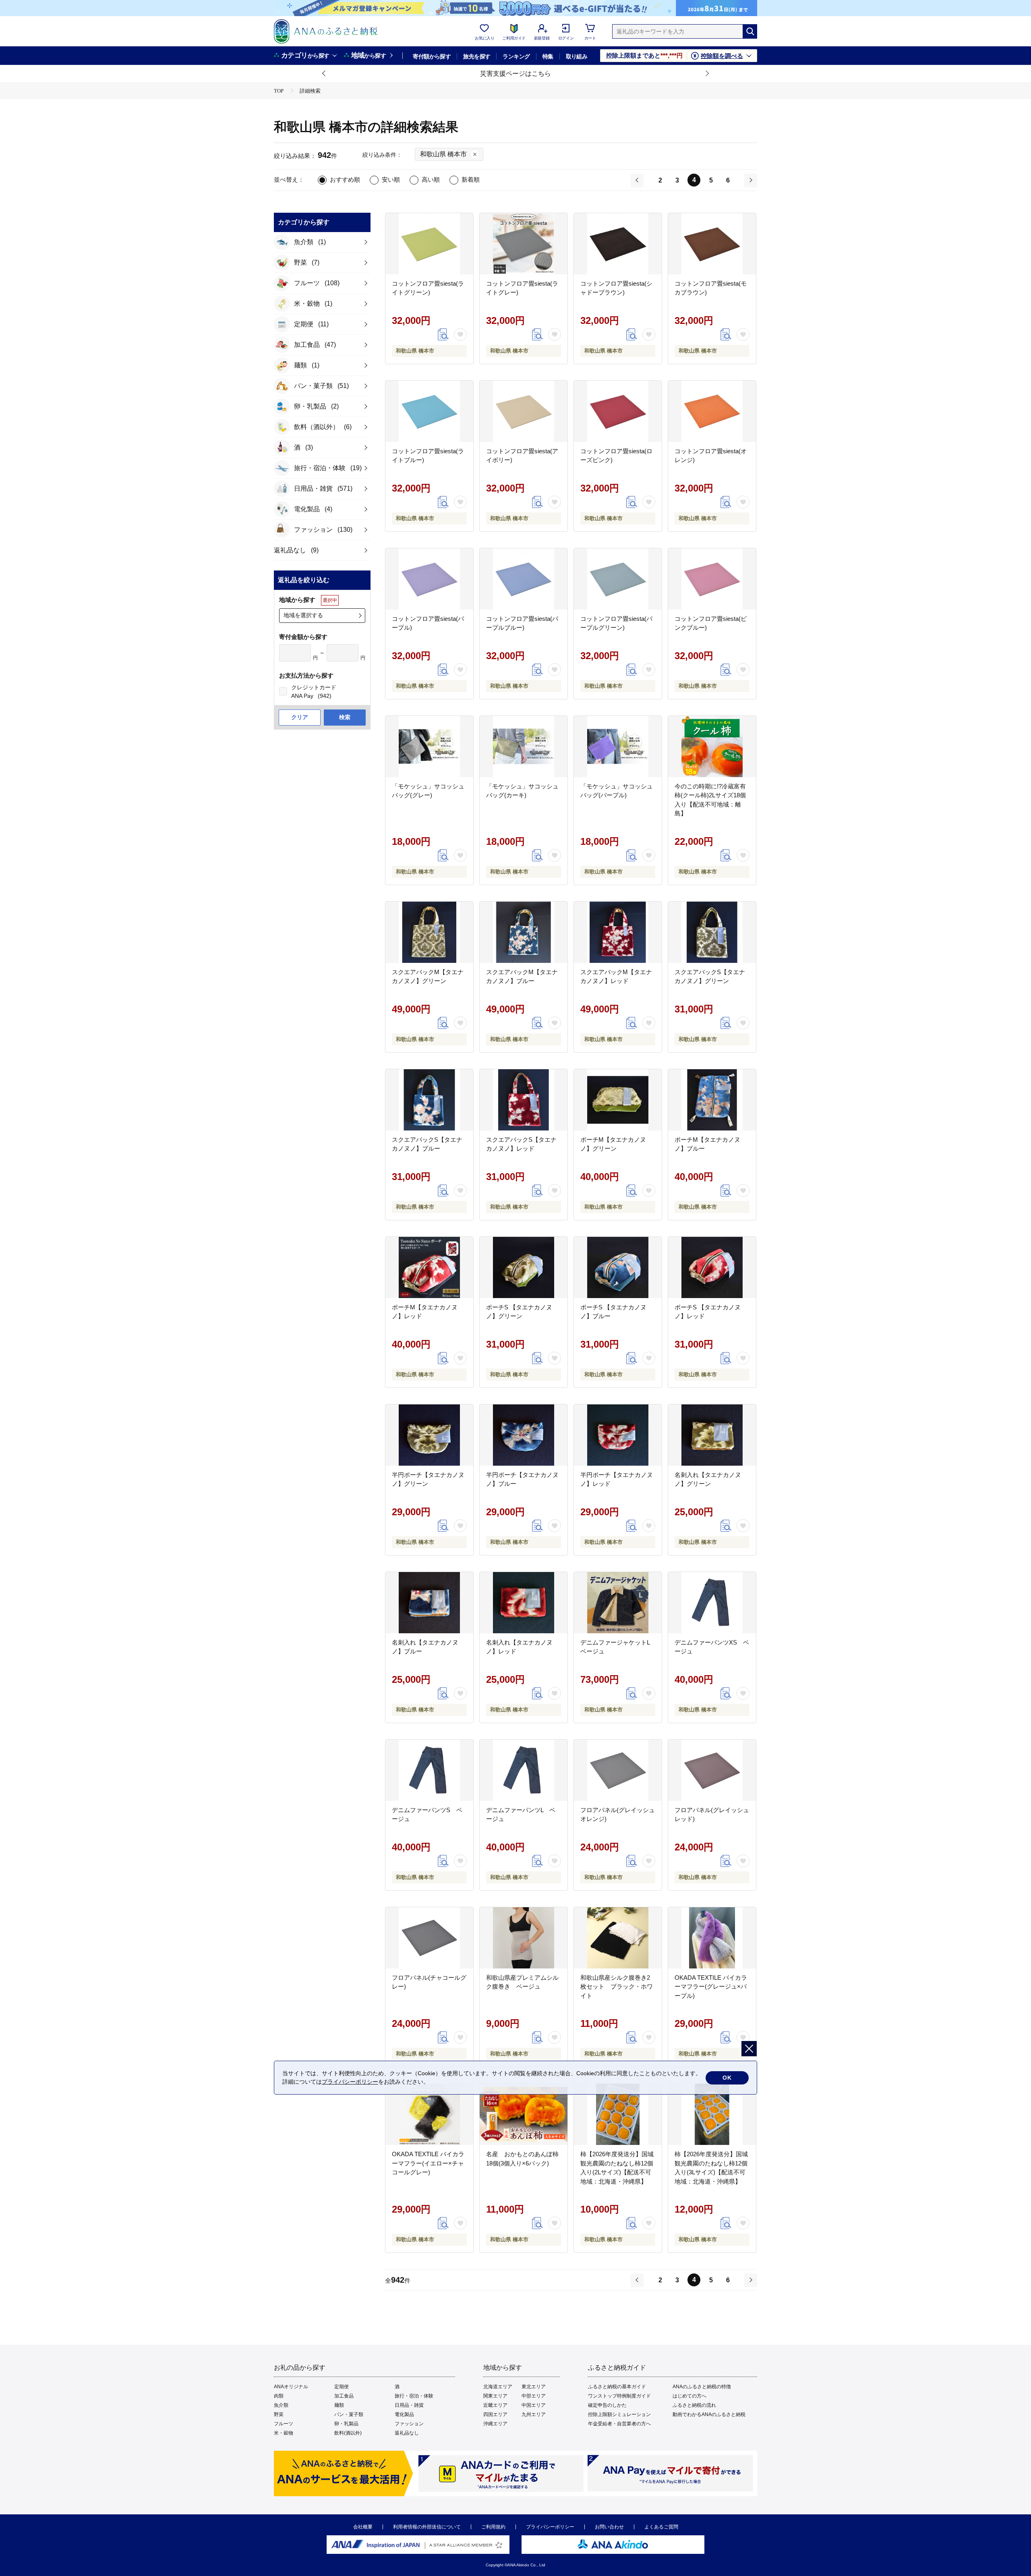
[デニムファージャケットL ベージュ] (618, 1603)
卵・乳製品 (346, 2424)
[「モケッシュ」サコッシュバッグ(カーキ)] (524, 747)
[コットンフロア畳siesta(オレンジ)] (712, 411)
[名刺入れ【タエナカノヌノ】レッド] (524, 1603)
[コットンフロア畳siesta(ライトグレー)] (524, 244)
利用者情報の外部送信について (427, 2527)
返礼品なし (407, 2433)
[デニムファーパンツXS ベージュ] (712, 1603)
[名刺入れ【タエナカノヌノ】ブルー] (429, 1603)
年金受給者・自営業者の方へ (619, 2424)
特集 (548, 56)
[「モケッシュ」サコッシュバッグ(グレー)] (429, 747)
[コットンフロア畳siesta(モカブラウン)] (712, 244)
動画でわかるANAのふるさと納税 (709, 2414)
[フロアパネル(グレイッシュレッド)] (712, 1770)
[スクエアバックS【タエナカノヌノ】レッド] (524, 1100)
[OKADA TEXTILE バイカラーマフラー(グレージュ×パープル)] (712, 1938)
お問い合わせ (609, 2527)
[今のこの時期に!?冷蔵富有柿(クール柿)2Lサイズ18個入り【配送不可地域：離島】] (712, 747)
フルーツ (284, 2424)
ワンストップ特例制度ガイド (619, 2396)
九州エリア (534, 2414)
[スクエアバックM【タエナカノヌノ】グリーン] (429, 932)
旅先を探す (477, 56)
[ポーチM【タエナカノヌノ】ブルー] (712, 1100)
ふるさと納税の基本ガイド (617, 2387)
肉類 (279, 2396)
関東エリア (495, 2396)
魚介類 (281, 2405)
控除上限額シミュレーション (619, 2414)
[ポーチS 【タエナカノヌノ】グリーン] (524, 1267)
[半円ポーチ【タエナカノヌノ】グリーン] (429, 1435)
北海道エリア (498, 2387)
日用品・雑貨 (409, 2405)
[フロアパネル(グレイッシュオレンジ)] (618, 1770)
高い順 (431, 179)
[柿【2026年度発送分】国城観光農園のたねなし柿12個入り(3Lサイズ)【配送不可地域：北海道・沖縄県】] (712, 2114)
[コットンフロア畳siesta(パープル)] (429, 579)
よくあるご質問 (661, 2527)
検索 (345, 717)
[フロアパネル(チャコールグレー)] (429, 1938)
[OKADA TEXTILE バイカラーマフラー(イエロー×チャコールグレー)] (429, 2114)
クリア (300, 717)
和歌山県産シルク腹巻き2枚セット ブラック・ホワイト (617, 1987)
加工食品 (344, 2396)
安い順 (391, 179)
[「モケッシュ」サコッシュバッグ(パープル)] (618, 747)
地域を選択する (303, 615)
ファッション (409, 2424)
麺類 (339, 2405)
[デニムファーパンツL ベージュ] (524, 1770)
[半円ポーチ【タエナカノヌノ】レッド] (618, 1435)
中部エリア (534, 2396)
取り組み (577, 56)
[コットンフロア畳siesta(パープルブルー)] (524, 579)
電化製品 (404, 2414)
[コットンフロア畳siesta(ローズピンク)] (618, 411)
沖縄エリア (495, 2424)
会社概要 (363, 2527)
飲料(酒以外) (348, 2433)
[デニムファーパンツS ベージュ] (429, 1770)
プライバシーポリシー (550, 2527)
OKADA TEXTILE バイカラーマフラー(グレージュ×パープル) (711, 1987)
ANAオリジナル (291, 2387)
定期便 (342, 2387)
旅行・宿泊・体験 (414, 2396)
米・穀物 (284, 2433)
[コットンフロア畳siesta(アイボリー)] (524, 411)
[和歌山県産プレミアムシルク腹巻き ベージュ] (524, 1938)
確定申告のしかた (607, 2405)
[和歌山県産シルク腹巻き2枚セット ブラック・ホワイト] (618, 1938)
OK (727, 2078)
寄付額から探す (432, 56)
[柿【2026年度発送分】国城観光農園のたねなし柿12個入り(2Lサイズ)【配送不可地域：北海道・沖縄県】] (618, 2114)
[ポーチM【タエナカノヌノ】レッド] (429, 1267)
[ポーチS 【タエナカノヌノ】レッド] (712, 1267)
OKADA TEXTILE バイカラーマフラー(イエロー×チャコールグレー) (428, 2163)
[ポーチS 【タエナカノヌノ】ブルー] (618, 1267)
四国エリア (495, 2414)
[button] (324, 74)
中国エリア (534, 2405)
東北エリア (534, 2387)
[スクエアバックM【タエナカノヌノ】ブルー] (524, 932)
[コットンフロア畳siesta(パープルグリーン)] (618, 579)
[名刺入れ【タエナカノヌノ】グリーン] (712, 1435)
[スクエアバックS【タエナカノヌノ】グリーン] (712, 932)
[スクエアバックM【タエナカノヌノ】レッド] (618, 932)
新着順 (471, 179)
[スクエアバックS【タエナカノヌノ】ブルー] (429, 1100)
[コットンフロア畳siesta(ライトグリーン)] (429, 244)
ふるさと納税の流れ (694, 2405)
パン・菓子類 (349, 2414)
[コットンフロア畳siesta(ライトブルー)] (429, 411)
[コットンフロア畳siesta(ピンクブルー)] (712, 579)
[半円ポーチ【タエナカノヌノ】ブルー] (524, 1435)
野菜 (279, 2414)
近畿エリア (495, 2405)
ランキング (516, 56)
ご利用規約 (493, 2527)
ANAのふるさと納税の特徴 (702, 2387)
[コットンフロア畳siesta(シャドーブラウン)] (618, 244)
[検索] (750, 31)
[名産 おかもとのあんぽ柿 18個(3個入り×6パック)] (524, 2114)
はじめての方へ (689, 2396)
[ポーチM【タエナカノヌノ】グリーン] (618, 1100)
